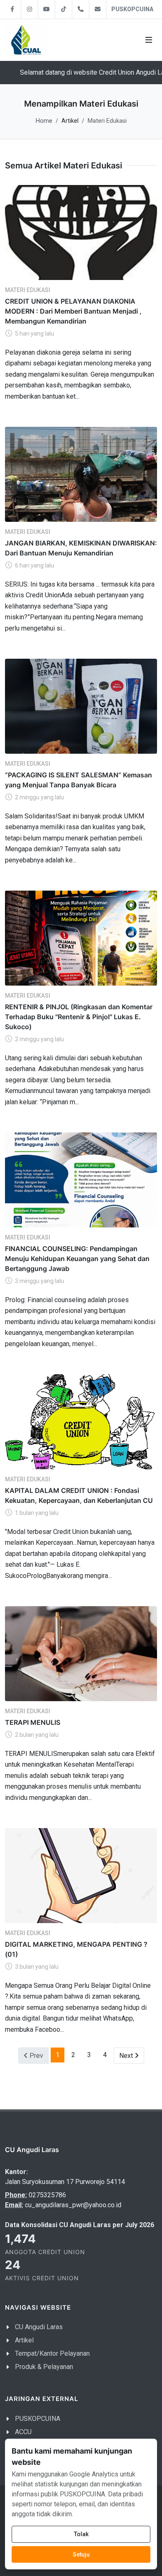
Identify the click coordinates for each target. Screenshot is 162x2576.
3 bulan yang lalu (36, 1967)
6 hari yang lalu (34, 565)
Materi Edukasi (28, 290)
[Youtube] (47, 9)
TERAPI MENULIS (33, 1722)
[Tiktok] (64, 9)
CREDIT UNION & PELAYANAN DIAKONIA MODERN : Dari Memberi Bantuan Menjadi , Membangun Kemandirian (73, 311)
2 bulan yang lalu (36, 1735)
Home (44, 121)
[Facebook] (12, 9)
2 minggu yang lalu (39, 797)
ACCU (23, 2432)
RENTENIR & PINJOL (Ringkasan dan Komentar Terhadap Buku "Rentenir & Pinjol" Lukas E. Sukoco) (79, 1016)
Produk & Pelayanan (44, 2367)
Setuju (81, 2554)
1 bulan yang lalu (36, 1513)
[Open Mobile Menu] (149, 40)
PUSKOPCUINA (132, 9)
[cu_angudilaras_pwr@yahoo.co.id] (98, 9)
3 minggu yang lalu (39, 1281)
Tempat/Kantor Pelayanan (52, 2353)
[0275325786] (81, 9)
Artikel (24, 2340)
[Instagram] (29, 9)
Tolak (81, 2534)
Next (132, 2055)
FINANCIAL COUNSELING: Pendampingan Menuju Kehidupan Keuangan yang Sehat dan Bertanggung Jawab (77, 1258)
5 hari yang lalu (34, 333)
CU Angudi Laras (39, 2327)
